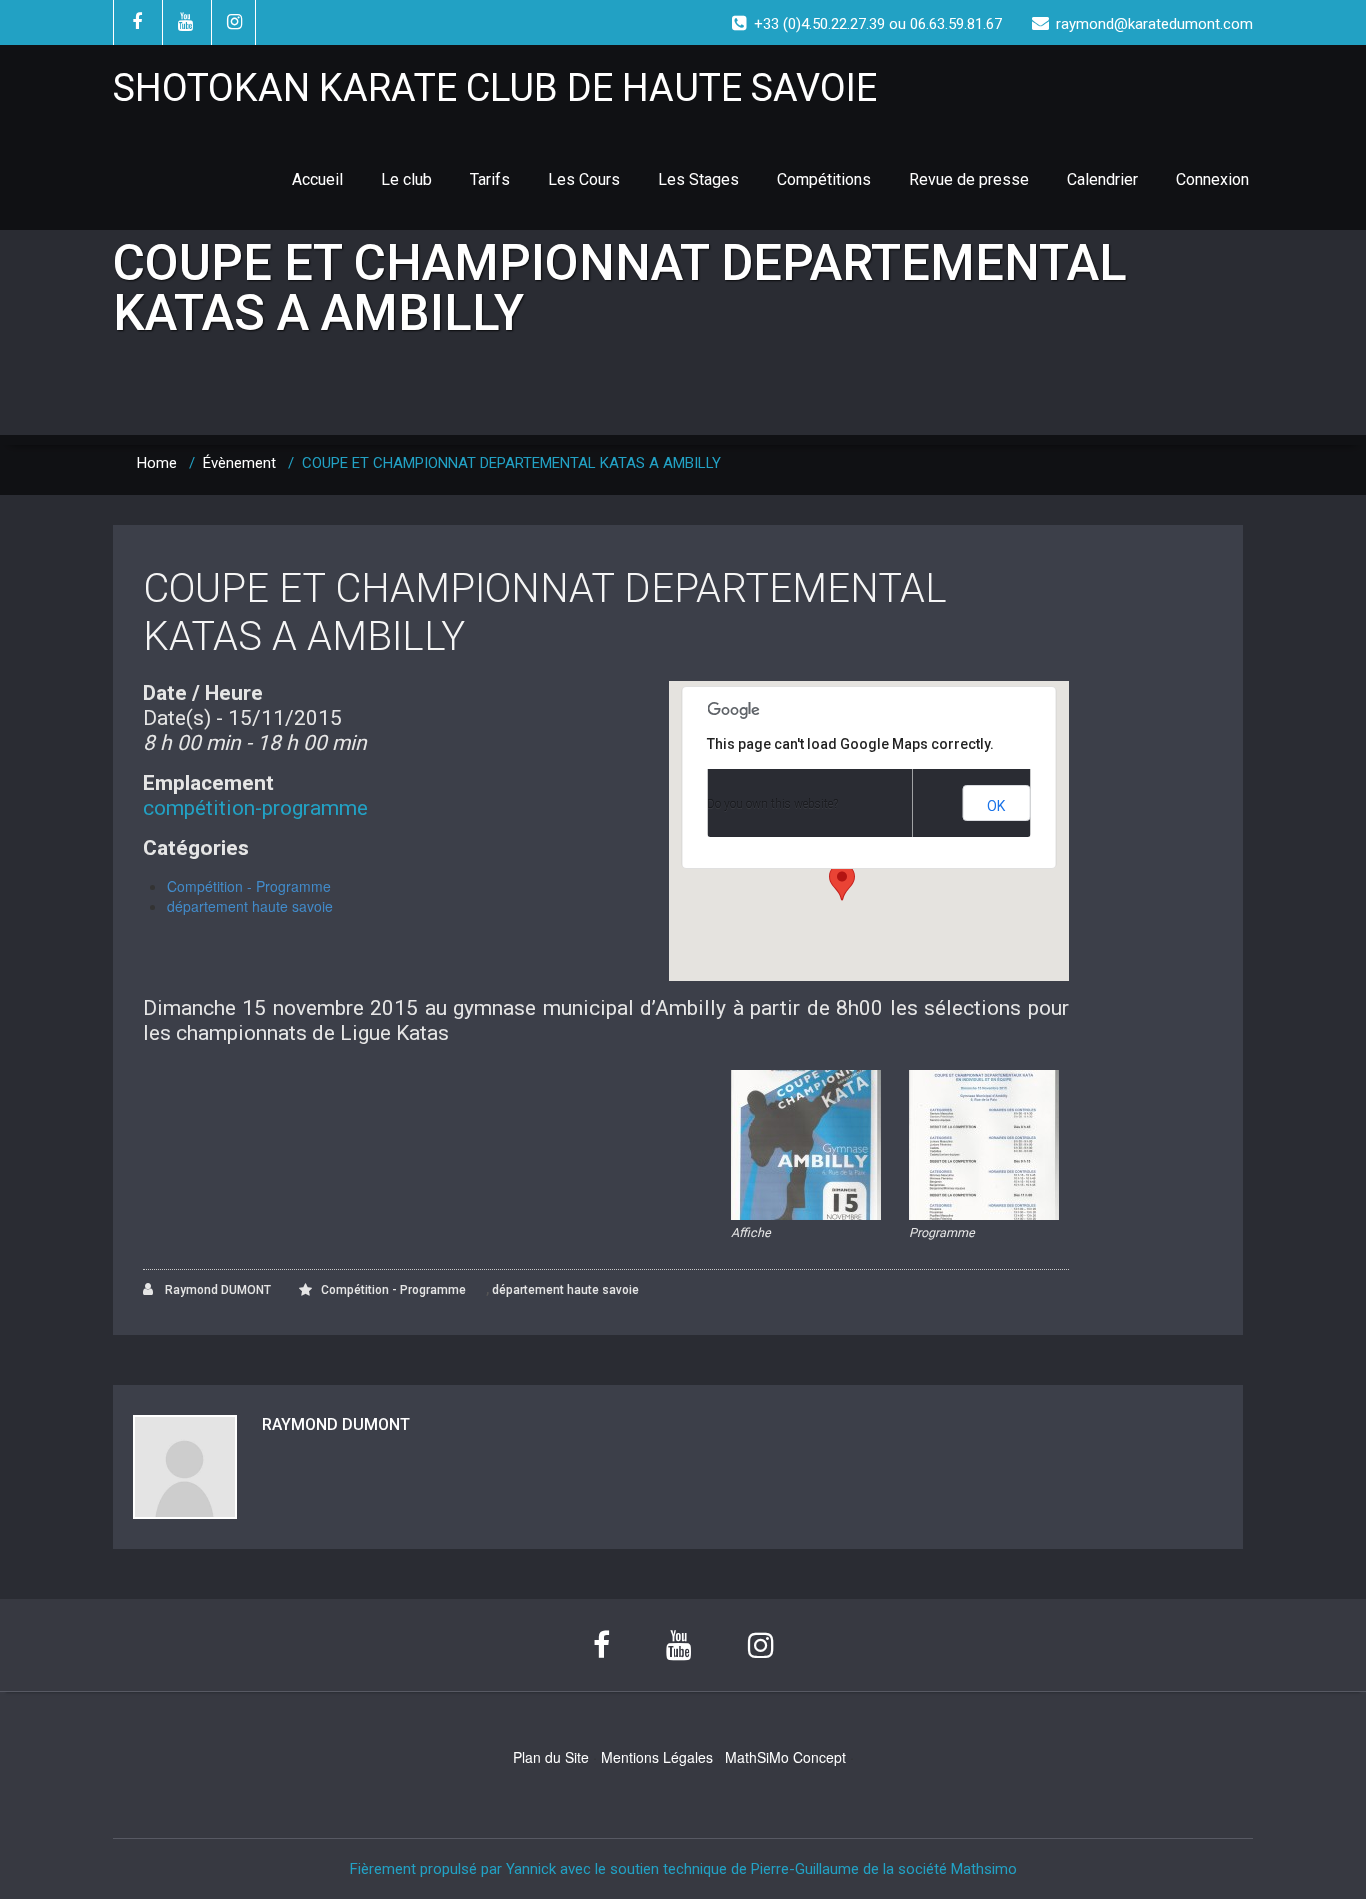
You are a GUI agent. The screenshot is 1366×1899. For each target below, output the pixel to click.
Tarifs (490, 179)
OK (996, 806)
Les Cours (584, 179)
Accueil (317, 179)
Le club (406, 179)
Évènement (239, 463)
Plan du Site (551, 1757)
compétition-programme (255, 808)
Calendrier (1102, 179)
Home (157, 463)
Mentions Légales (657, 1757)
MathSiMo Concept (785, 1757)
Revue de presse (969, 179)
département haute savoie (250, 906)
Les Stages (698, 179)
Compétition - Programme (249, 886)
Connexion (1212, 179)
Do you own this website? (772, 804)
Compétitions (824, 179)
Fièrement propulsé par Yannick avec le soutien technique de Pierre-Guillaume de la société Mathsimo (683, 1869)
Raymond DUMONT (216, 1290)
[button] (842, 882)
